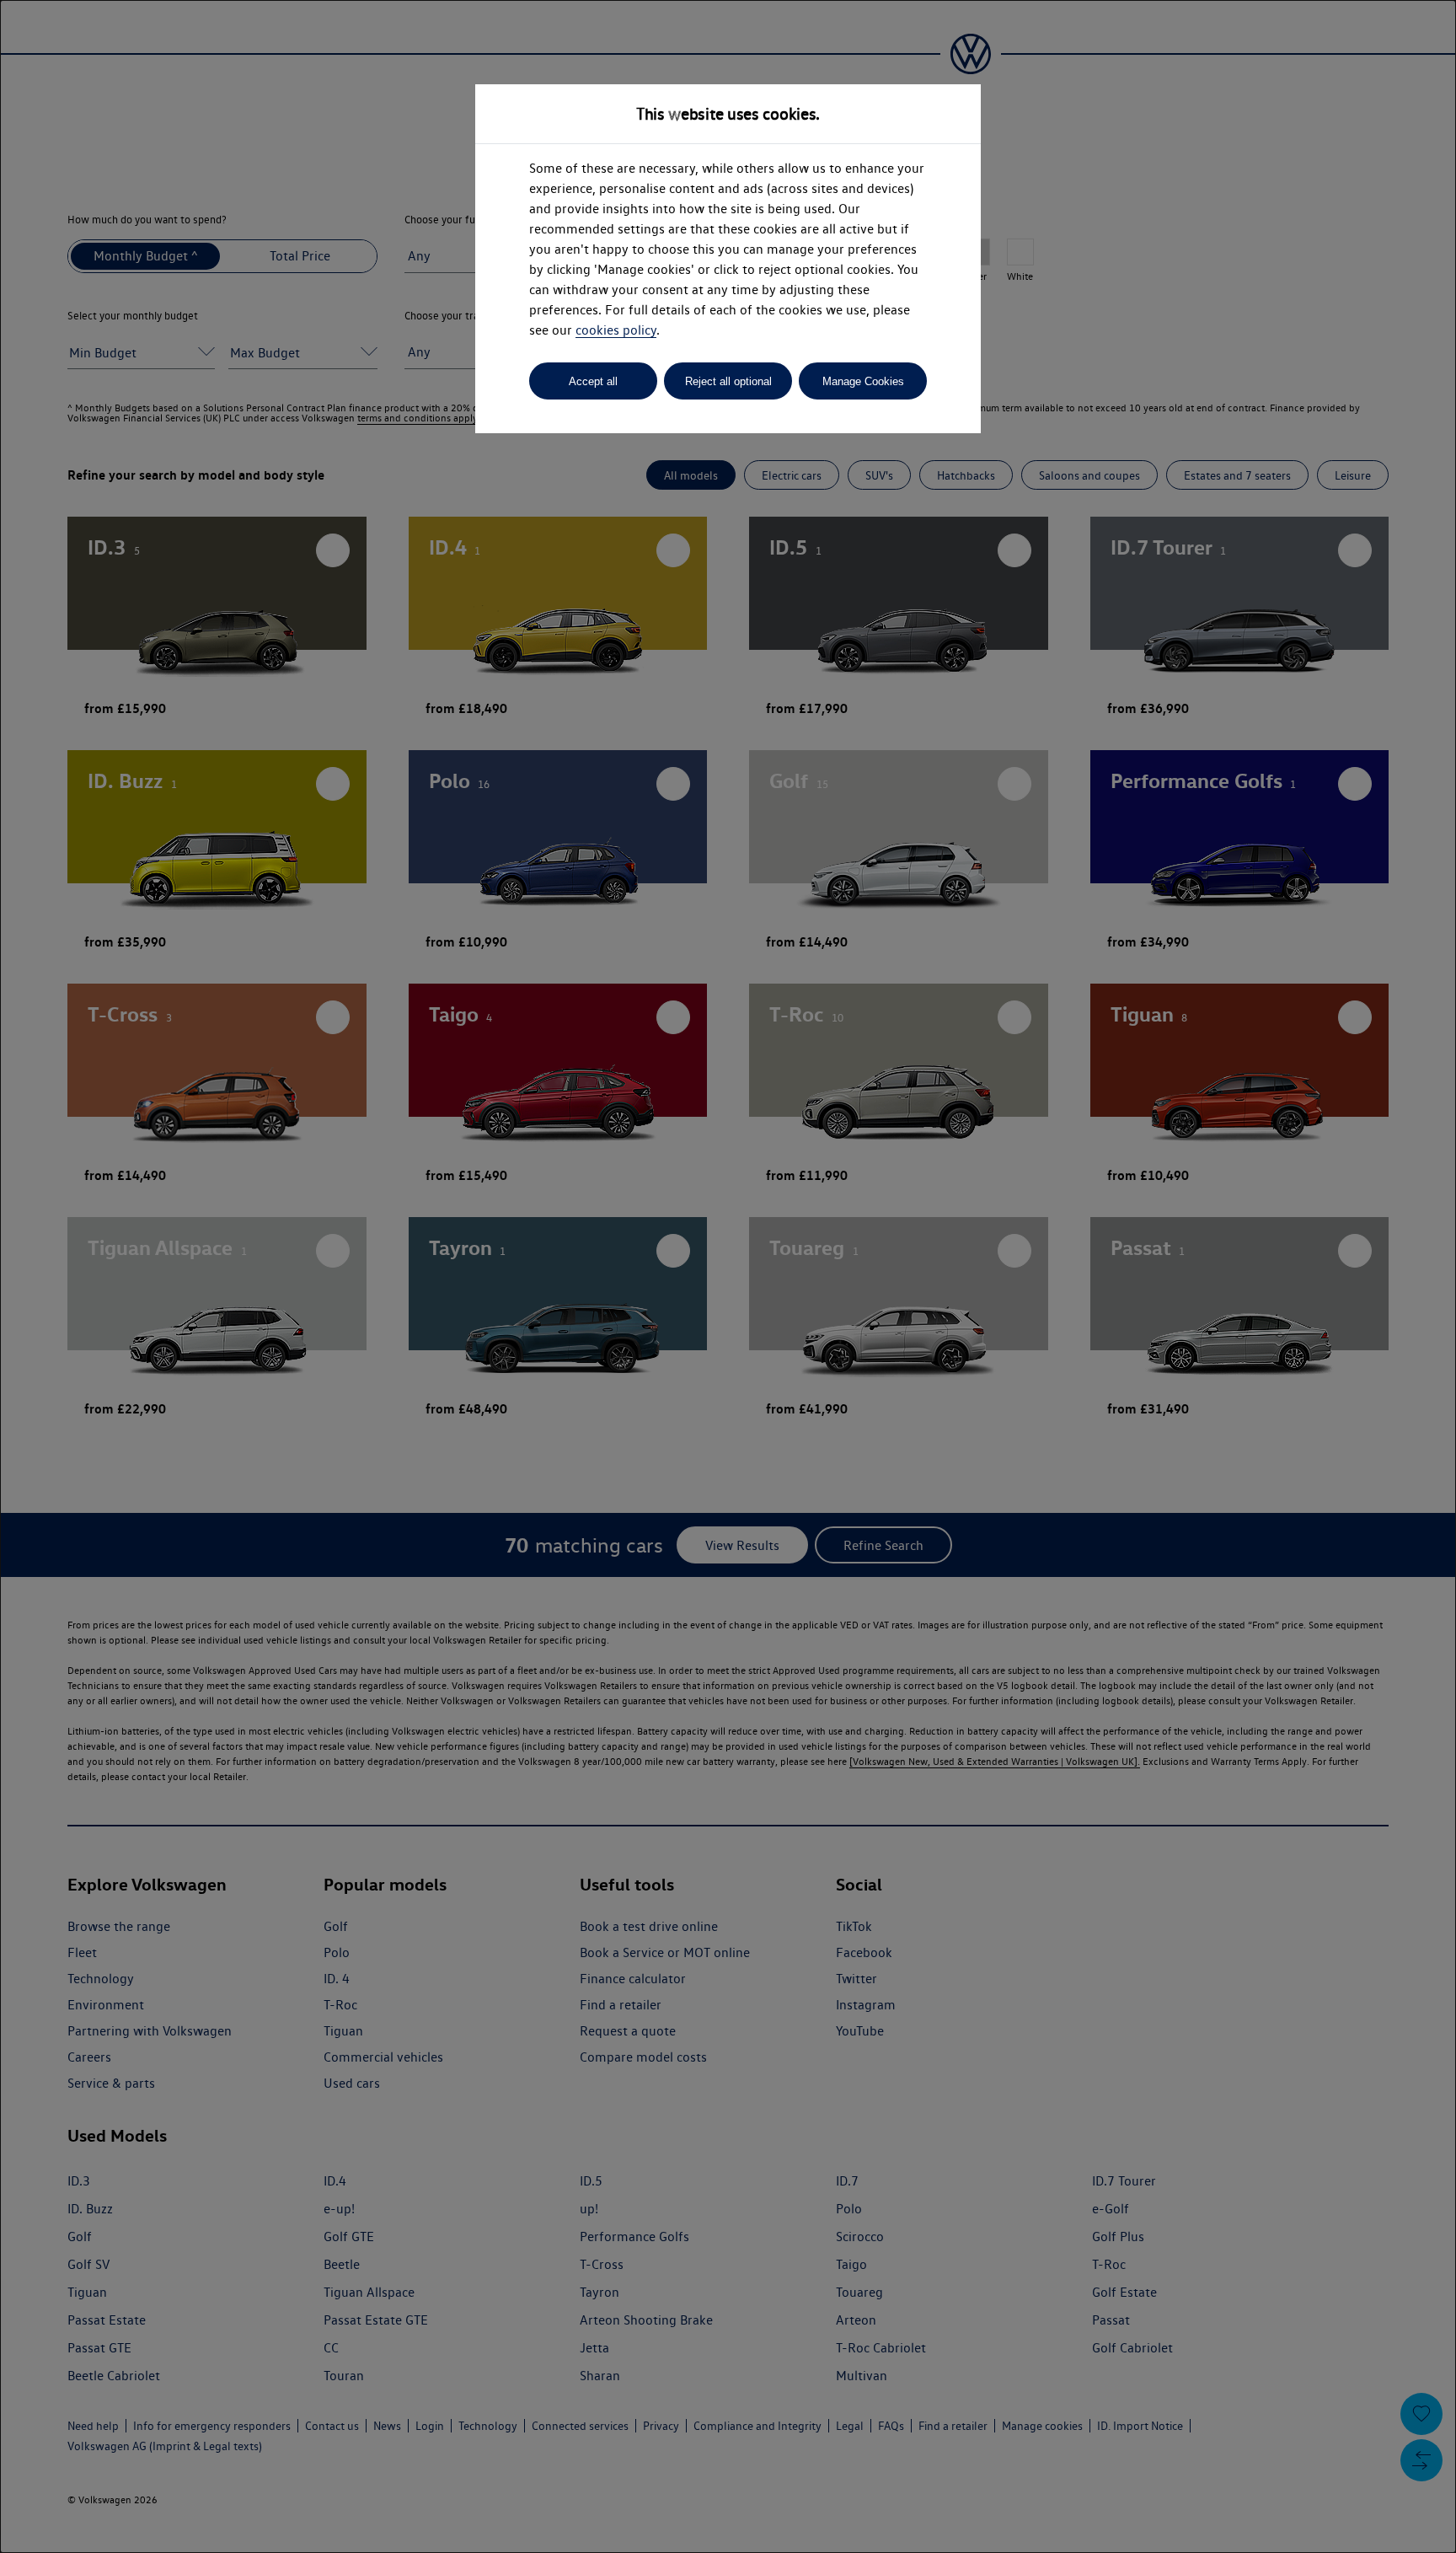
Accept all (593, 381)
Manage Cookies (863, 381)
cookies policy (616, 330)
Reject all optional (728, 381)
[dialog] (728, 1276)
